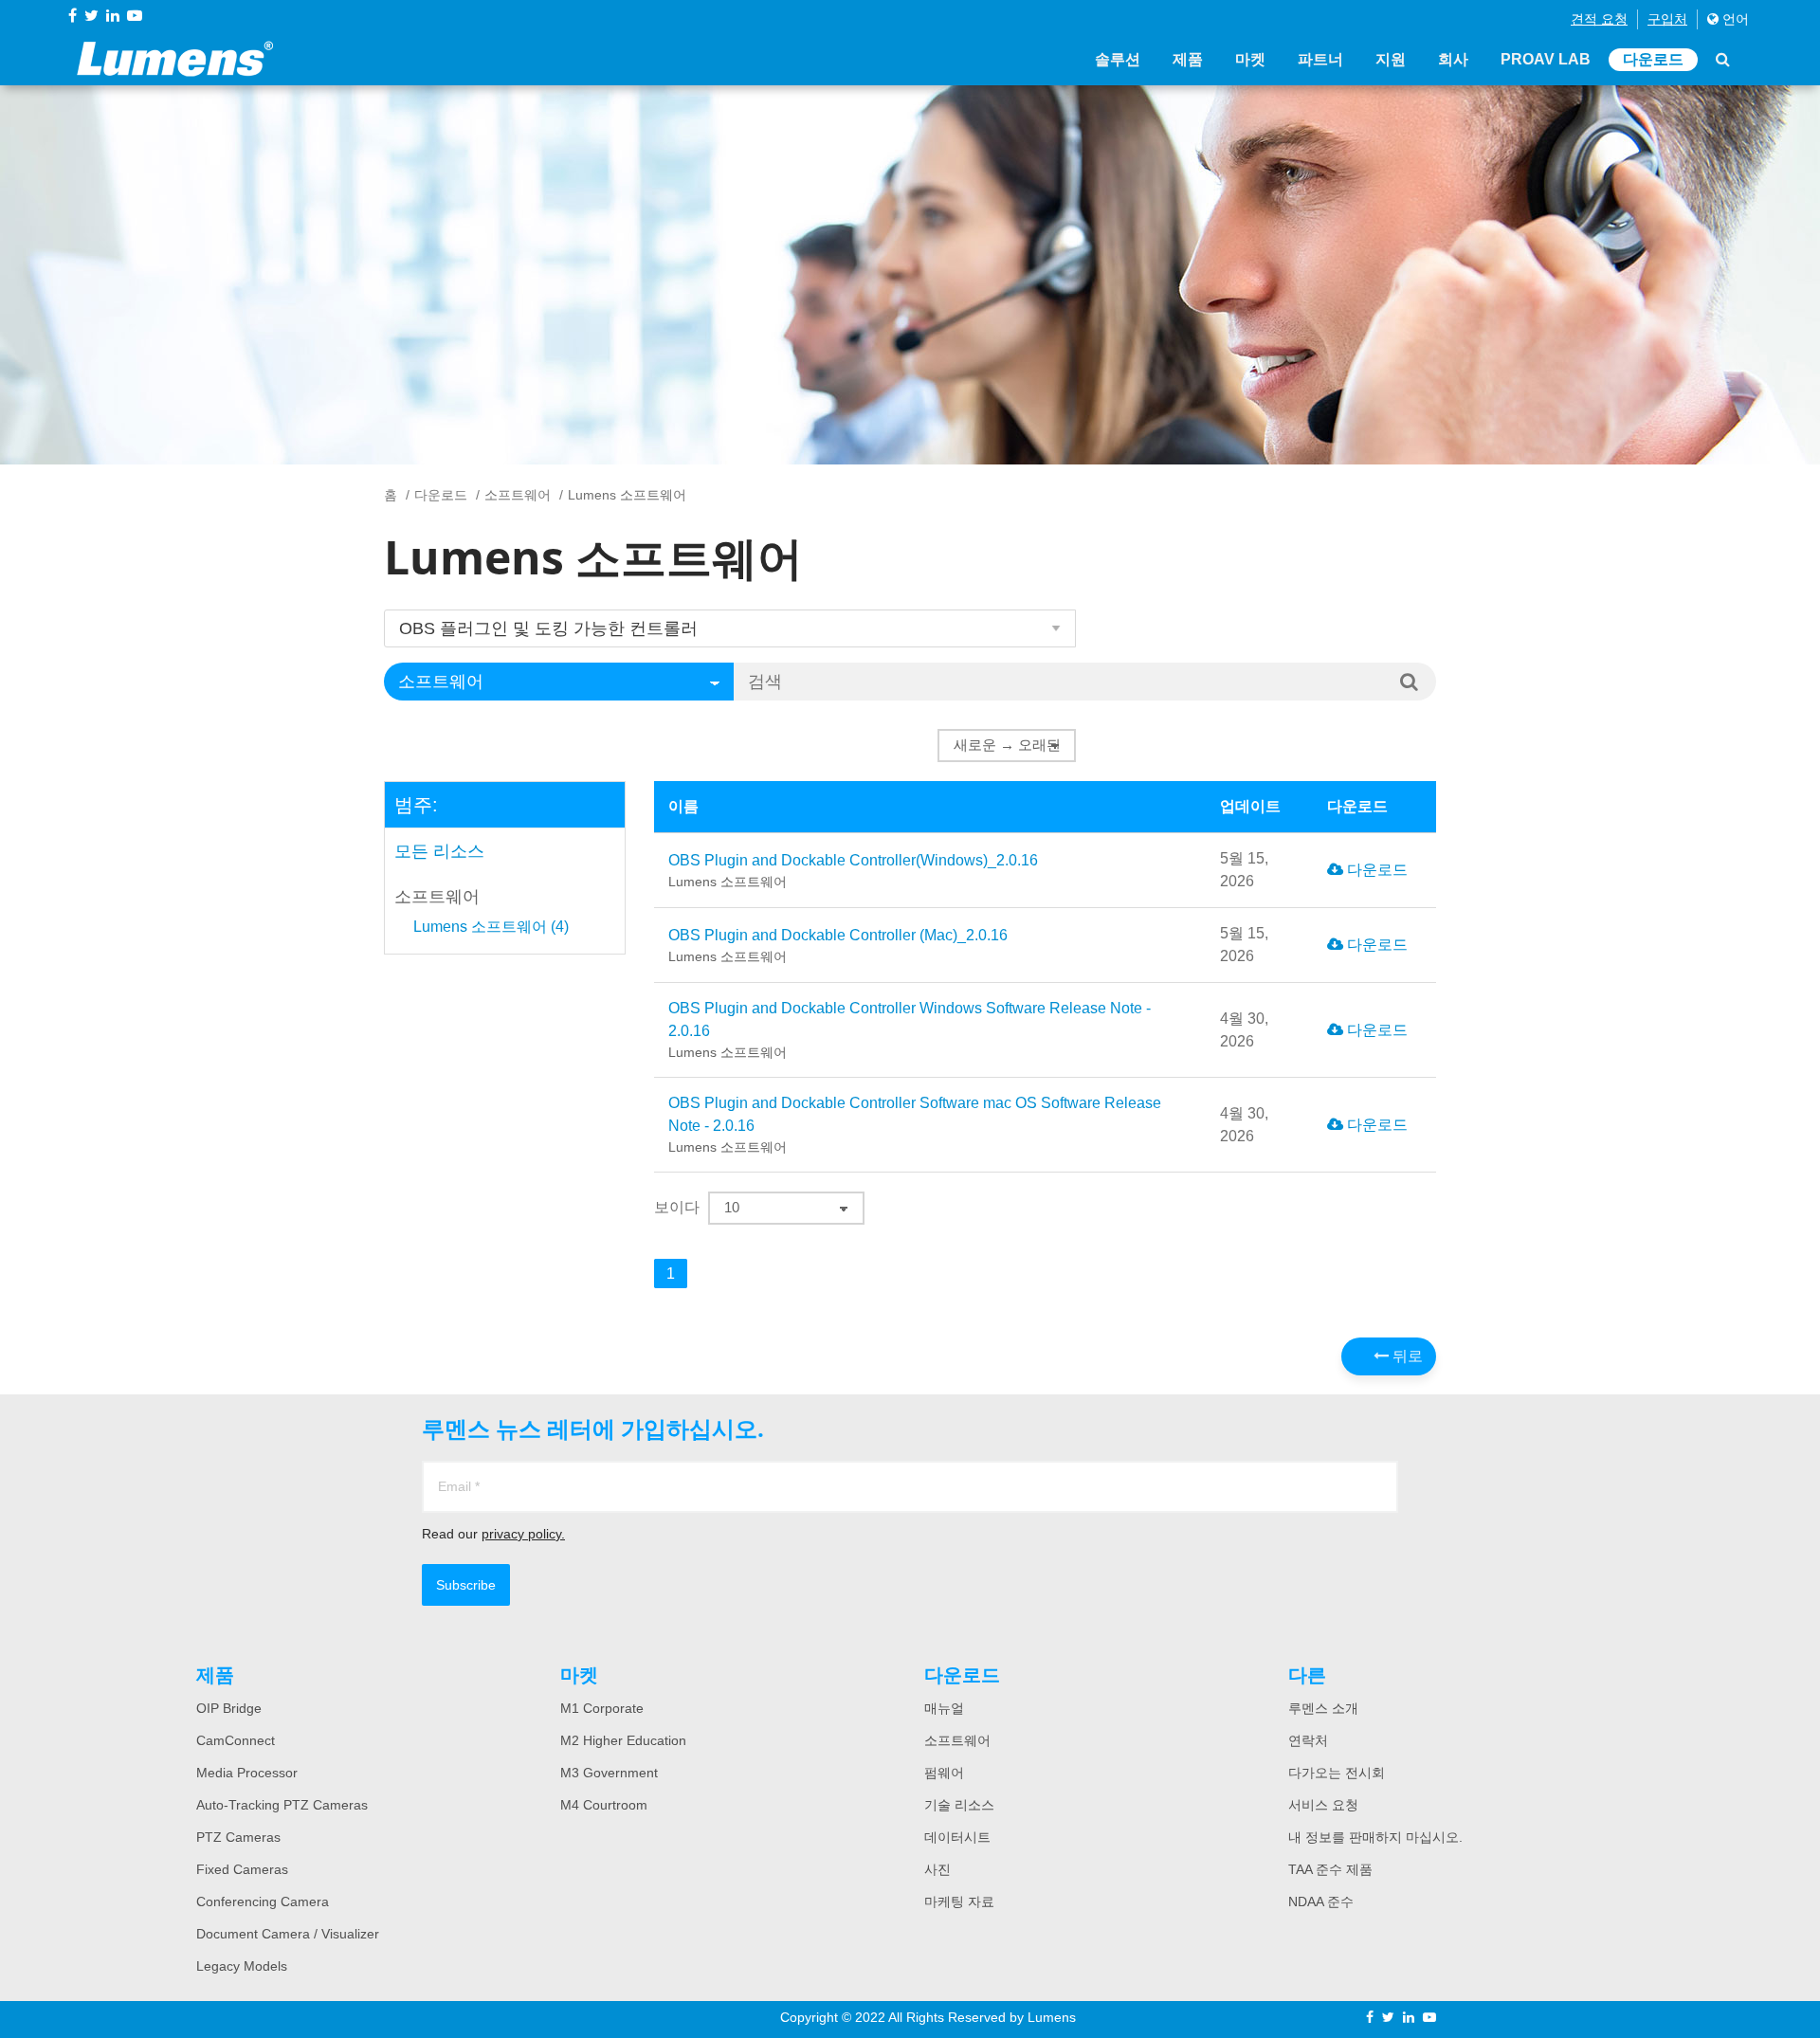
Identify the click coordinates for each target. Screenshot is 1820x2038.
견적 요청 (1599, 19)
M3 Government (609, 1773)
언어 (1734, 19)
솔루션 (1118, 59)
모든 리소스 (439, 851)
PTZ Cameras (238, 1837)
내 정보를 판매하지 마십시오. (1375, 1837)
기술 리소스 (959, 1805)
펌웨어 (944, 1773)
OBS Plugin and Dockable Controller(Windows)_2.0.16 (853, 871)
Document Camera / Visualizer (288, 1934)
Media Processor (247, 1773)
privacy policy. (523, 1534)
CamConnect (236, 1740)
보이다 (677, 1207)
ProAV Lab (1546, 59)
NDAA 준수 (1321, 1902)
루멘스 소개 (1323, 1708)
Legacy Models (242, 1966)
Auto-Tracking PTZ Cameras (282, 1805)
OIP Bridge (229, 1708)
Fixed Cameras (242, 1869)
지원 (1391, 59)
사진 (937, 1869)
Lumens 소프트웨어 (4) (491, 927)
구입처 (1667, 19)
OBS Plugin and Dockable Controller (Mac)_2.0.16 (838, 946)
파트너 (1320, 59)
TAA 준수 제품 (1330, 1869)
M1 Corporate (602, 1708)
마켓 (1250, 59)
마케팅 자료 (959, 1902)
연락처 (1308, 1740)
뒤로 (1406, 1356)
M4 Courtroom (604, 1805)
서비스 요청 (1323, 1805)
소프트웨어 (518, 495)
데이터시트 (957, 1837)
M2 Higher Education (623, 1740)
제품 (1188, 59)
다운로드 (1653, 59)
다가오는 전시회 (1337, 1773)
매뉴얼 (944, 1708)
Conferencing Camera (263, 1902)
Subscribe (466, 1585)
